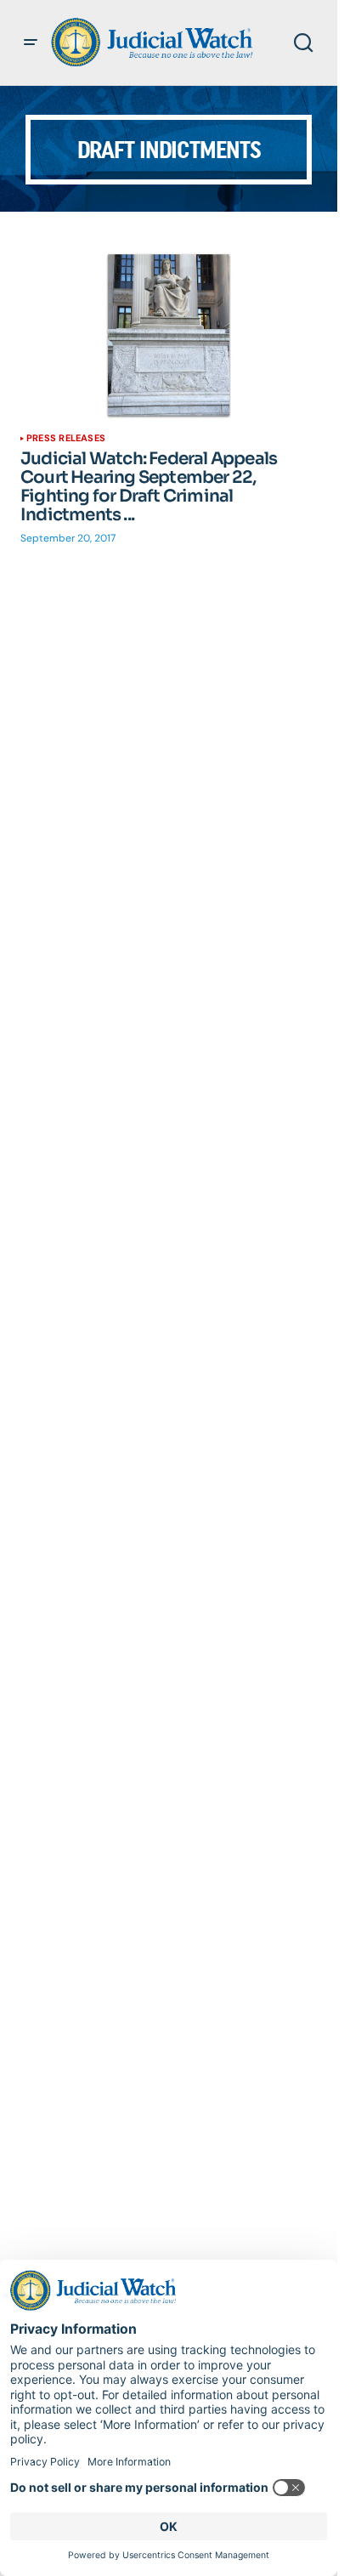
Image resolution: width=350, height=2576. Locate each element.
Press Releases (66, 438)
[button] (31, 43)
